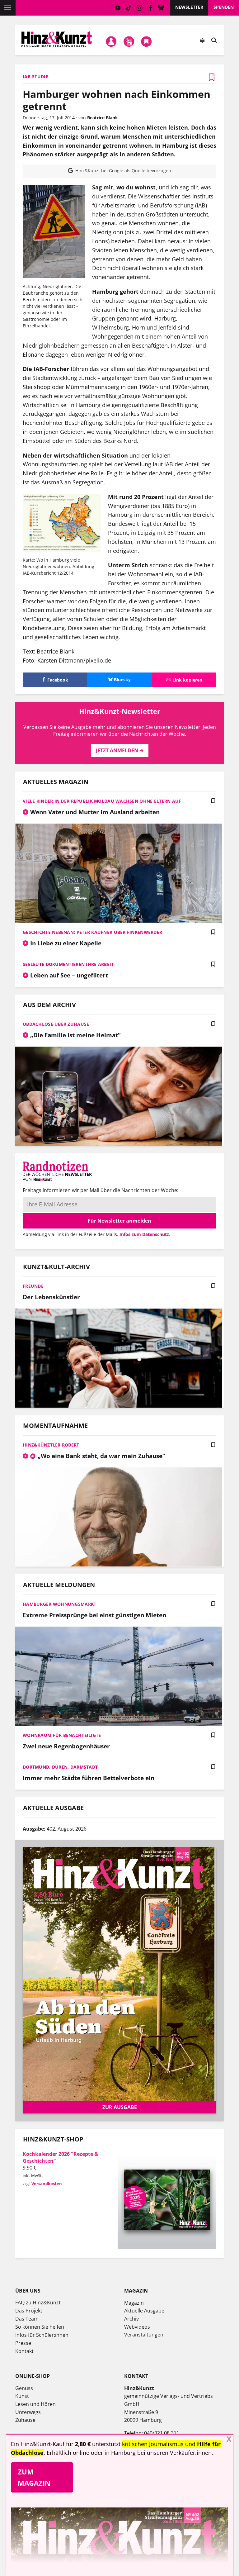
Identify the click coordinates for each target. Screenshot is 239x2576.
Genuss (24, 2388)
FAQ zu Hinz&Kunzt (38, 2303)
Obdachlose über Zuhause (56, 1024)
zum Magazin (34, 2477)
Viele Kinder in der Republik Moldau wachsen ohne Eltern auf (102, 801)
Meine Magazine (129, 42)
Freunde (33, 1286)
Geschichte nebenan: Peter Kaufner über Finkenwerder (92, 932)
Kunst (22, 2396)
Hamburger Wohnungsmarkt (59, 1604)
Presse (23, 2343)
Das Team (27, 2319)
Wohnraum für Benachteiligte (62, 1735)
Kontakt (24, 2351)
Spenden (224, 7)
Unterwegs (28, 2412)
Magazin (134, 2303)
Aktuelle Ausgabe (144, 2311)
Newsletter (189, 7)
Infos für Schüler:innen (42, 2335)
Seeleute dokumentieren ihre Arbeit (68, 964)
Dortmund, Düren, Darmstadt (60, 1767)
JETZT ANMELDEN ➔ (120, 750)
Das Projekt (29, 2311)
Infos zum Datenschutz (144, 1234)
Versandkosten (47, 2184)
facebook (150, 8)
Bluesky (161, 8)
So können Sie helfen (40, 2327)
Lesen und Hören (35, 2404)
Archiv (131, 2319)
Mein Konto (111, 42)
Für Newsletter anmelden (119, 1221)
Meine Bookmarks (147, 42)
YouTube (118, 8)
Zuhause (25, 2420)
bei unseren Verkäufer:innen (174, 2453)
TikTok (129, 8)
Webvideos (137, 2327)
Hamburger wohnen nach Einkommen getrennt (117, 100)
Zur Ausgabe (120, 2107)
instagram (140, 8)
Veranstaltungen (144, 2335)
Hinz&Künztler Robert (51, 1445)
